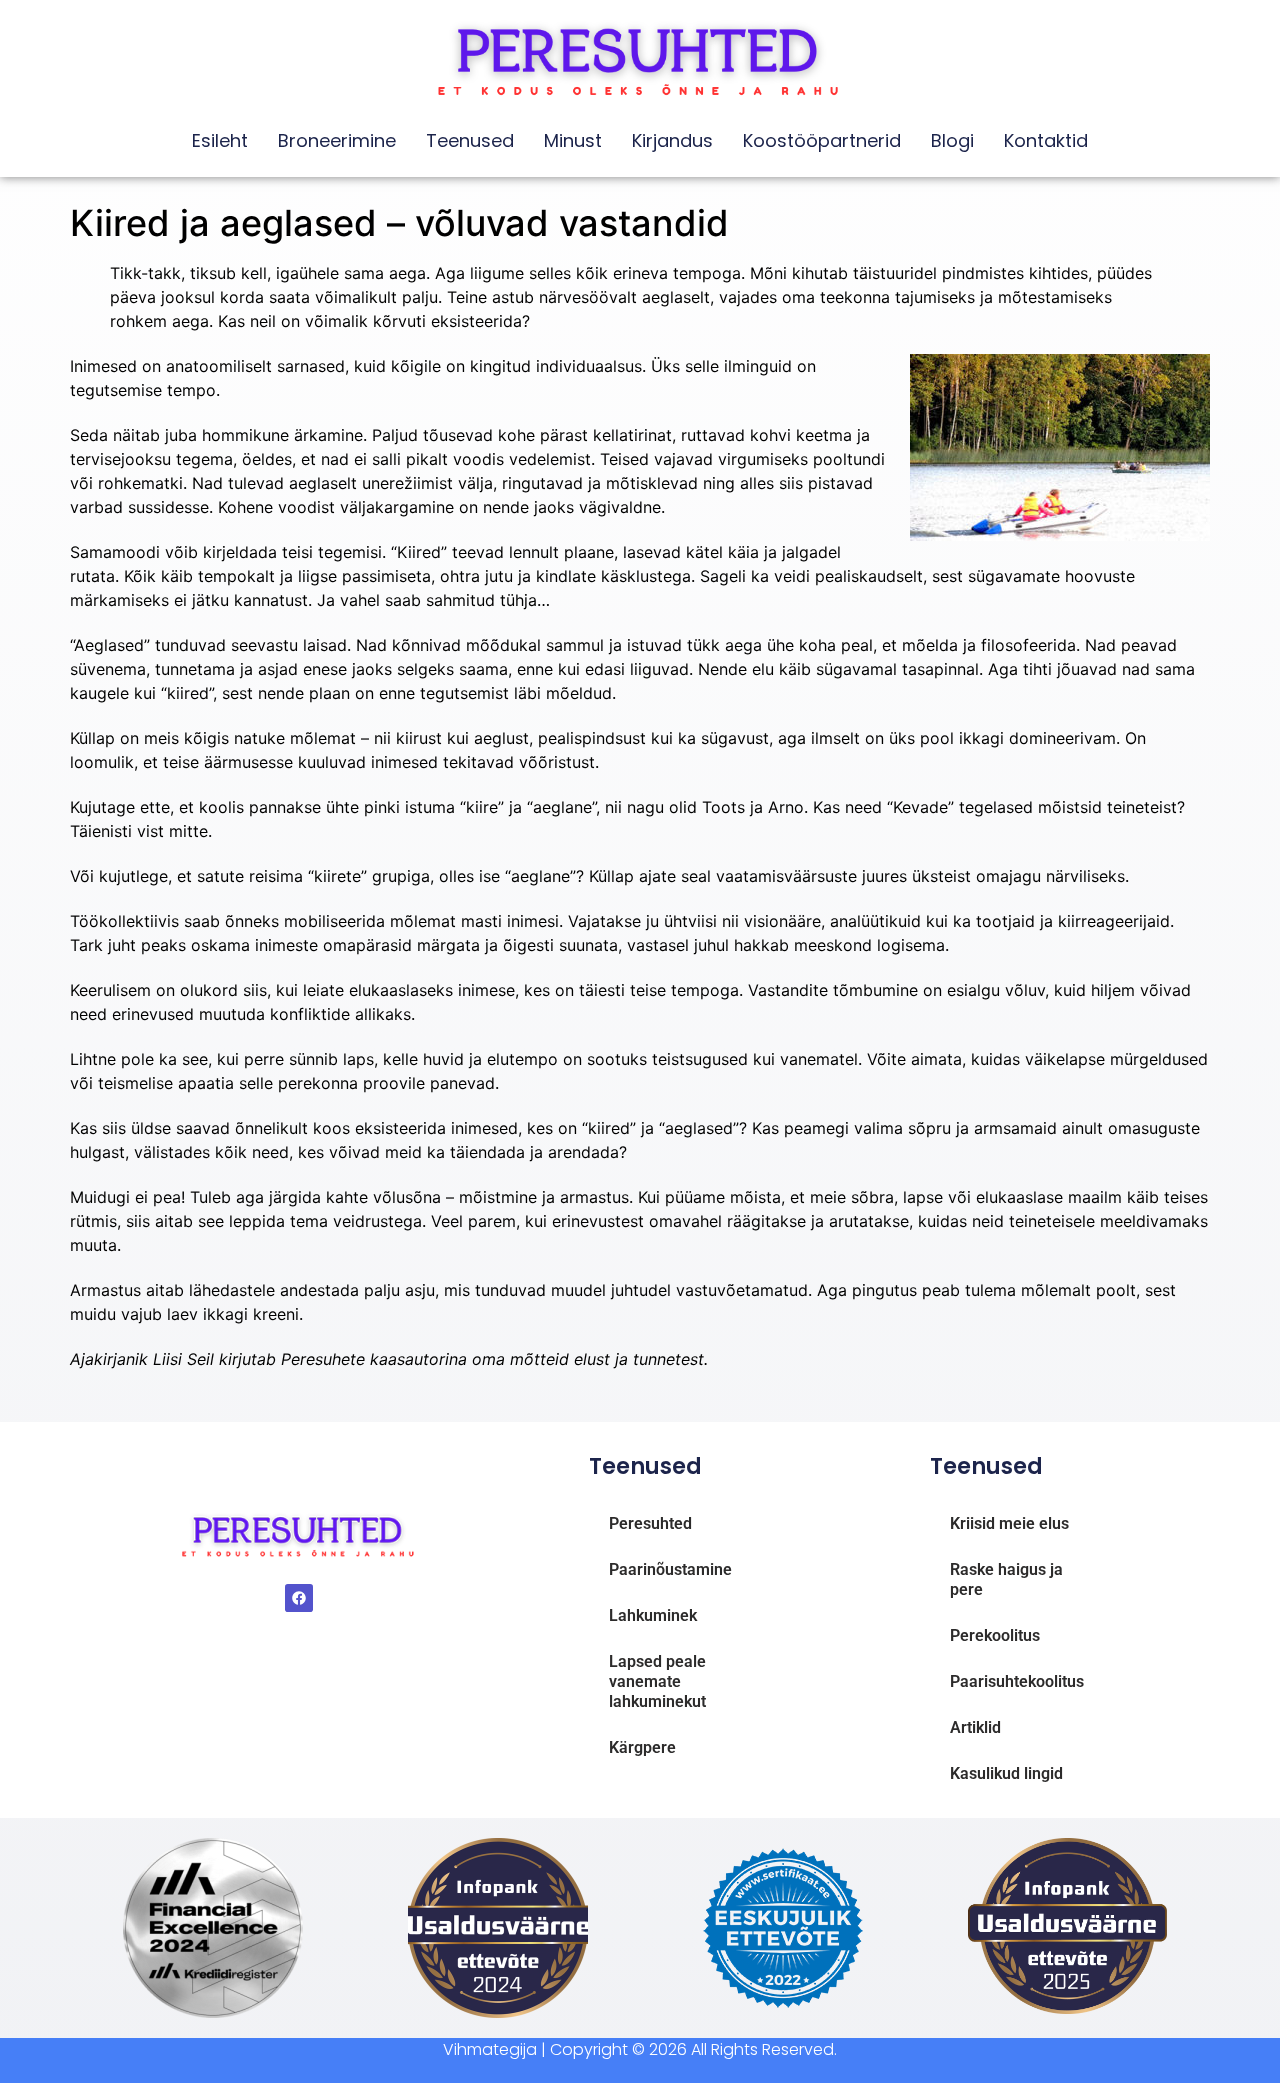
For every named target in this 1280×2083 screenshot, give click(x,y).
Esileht (220, 140)
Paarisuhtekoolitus (1017, 1681)
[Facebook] (299, 1598)
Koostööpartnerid (822, 140)
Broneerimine (337, 140)
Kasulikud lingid (1006, 1773)
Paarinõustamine (670, 1569)
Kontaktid (1046, 140)
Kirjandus (672, 140)
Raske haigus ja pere (1006, 1579)
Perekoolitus (995, 1635)
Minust (573, 140)
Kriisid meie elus (1009, 1523)
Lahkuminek (653, 1615)
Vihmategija (490, 2049)
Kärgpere (642, 1747)
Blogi (952, 140)
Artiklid (975, 1727)
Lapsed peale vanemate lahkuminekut (657, 1681)
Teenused (470, 140)
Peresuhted (650, 1523)
